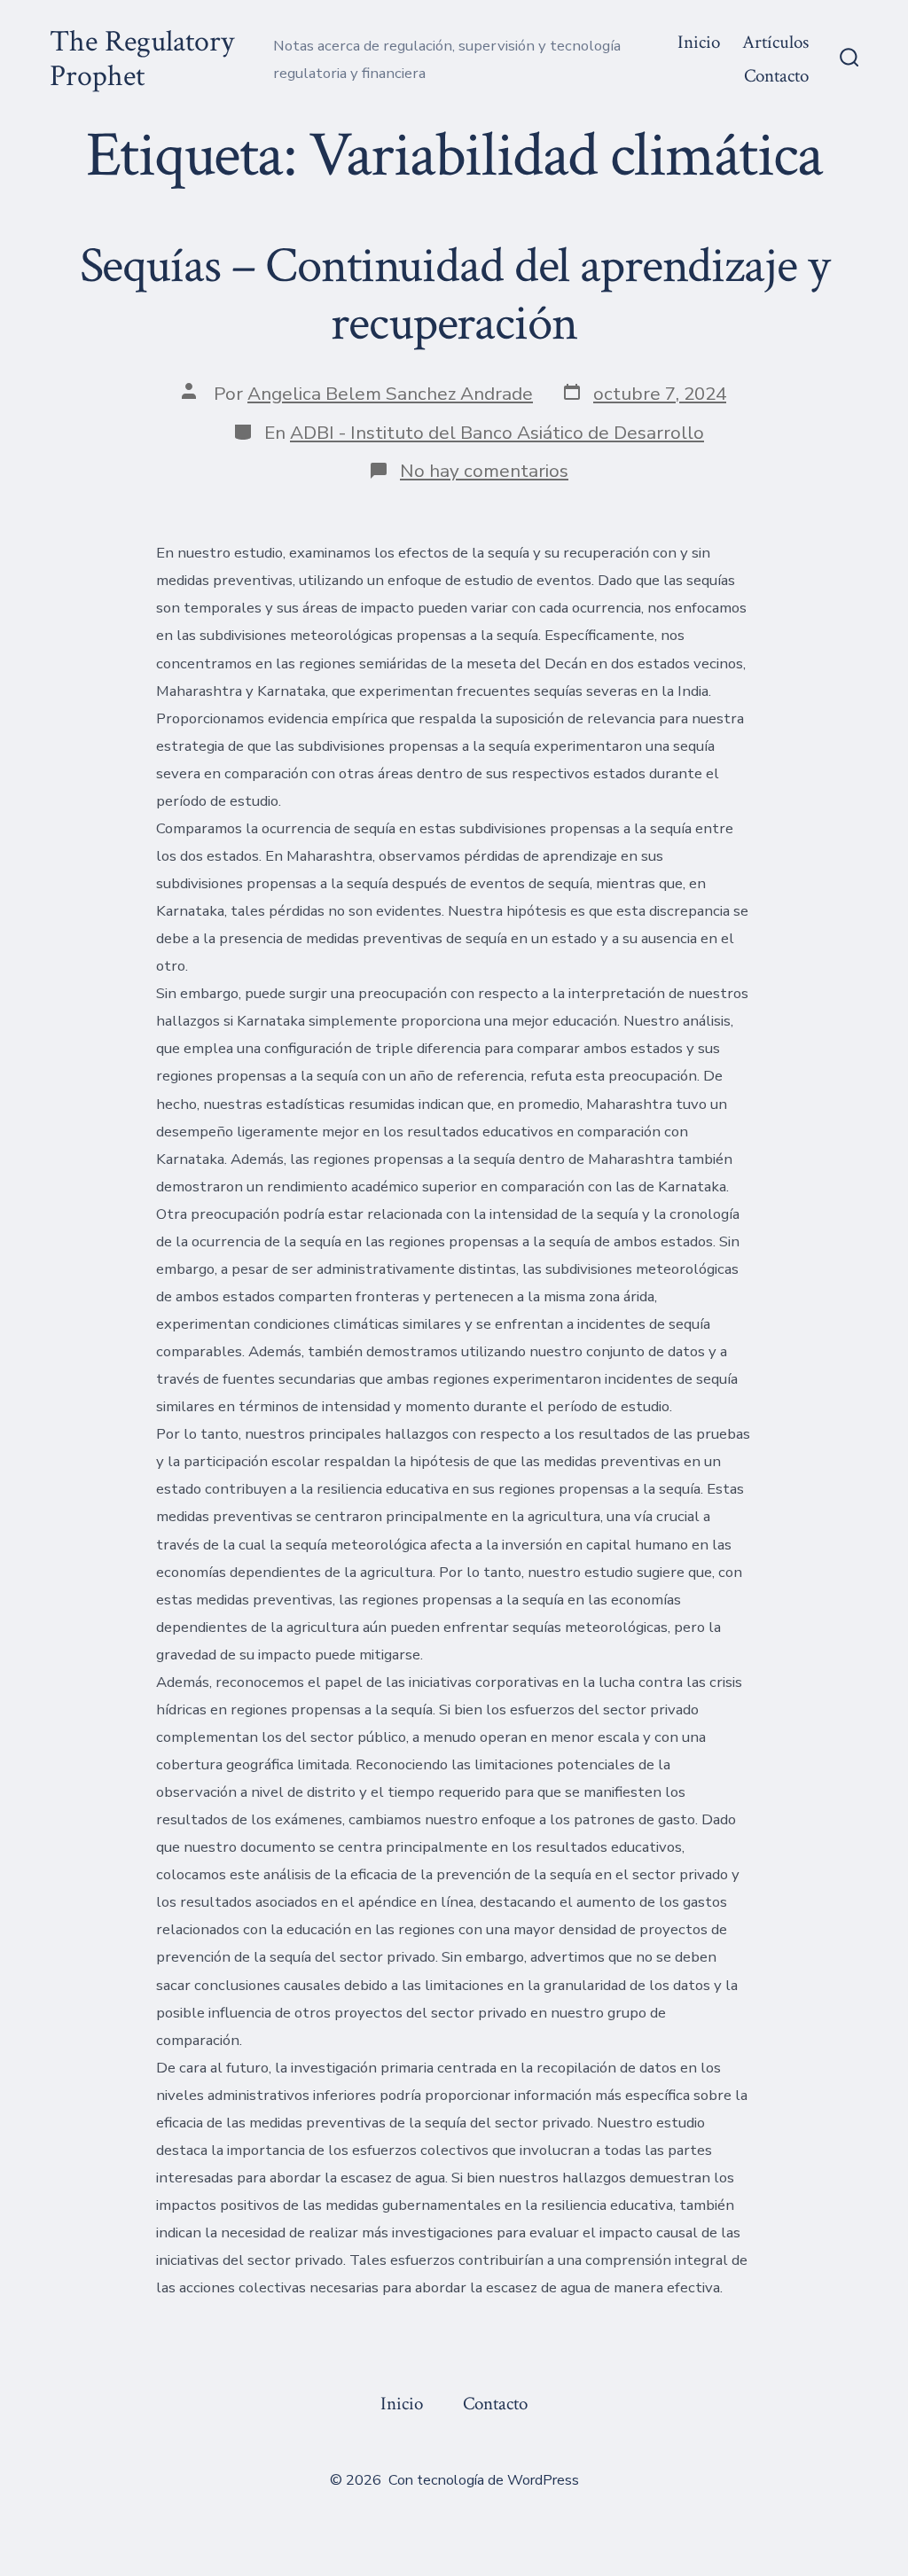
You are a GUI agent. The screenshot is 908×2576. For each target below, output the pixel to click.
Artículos (775, 42)
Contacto (776, 76)
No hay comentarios (484, 471)
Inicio (699, 42)
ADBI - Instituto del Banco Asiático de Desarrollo (497, 433)
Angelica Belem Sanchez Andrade (390, 394)
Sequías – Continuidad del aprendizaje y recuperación (454, 295)
